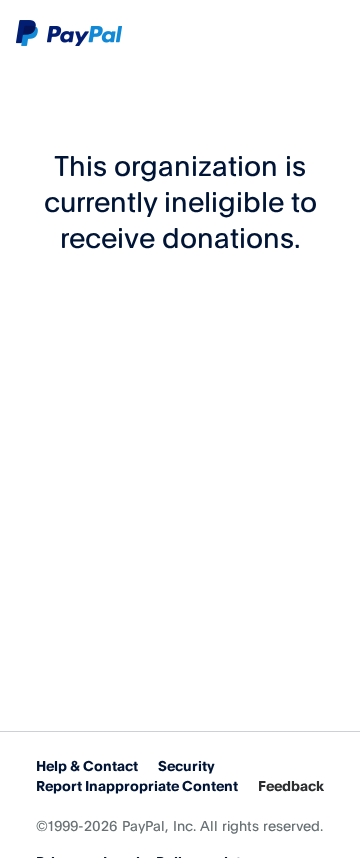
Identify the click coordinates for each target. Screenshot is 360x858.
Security (186, 765)
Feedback (291, 785)
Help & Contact (87, 765)
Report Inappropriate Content (137, 785)
